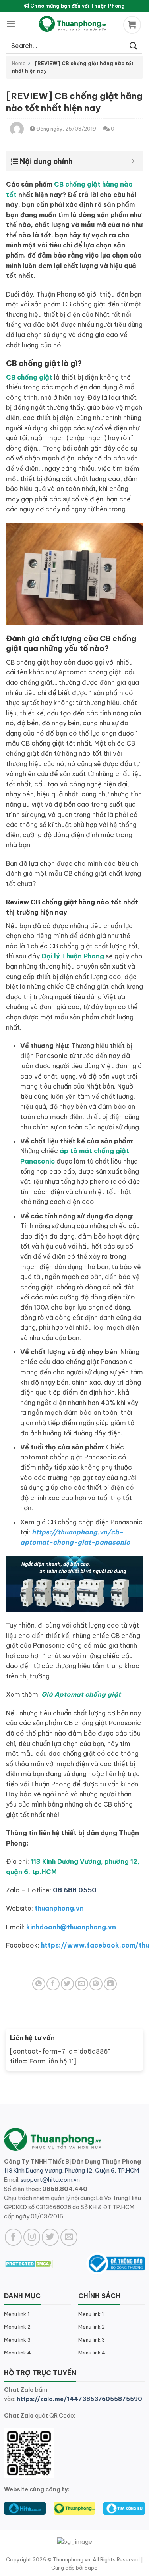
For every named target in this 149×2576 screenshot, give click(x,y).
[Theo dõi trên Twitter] (50, 2237)
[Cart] (133, 25)
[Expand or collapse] (133, 161)
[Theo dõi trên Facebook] (13, 2237)
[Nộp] (134, 45)
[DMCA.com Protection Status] (28, 2263)
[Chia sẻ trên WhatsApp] (39, 1984)
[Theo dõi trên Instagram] (32, 2237)
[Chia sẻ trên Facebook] (53, 1984)
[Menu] (11, 24)
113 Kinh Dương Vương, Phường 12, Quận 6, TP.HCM (72, 2171)
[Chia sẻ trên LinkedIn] (110, 1984)
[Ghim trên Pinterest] (96, 1984)
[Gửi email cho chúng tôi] (69, 2237)
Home (19, 63)
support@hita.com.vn (50, 2180)
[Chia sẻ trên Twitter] (67, 1984)
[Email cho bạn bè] (82, 1984)
